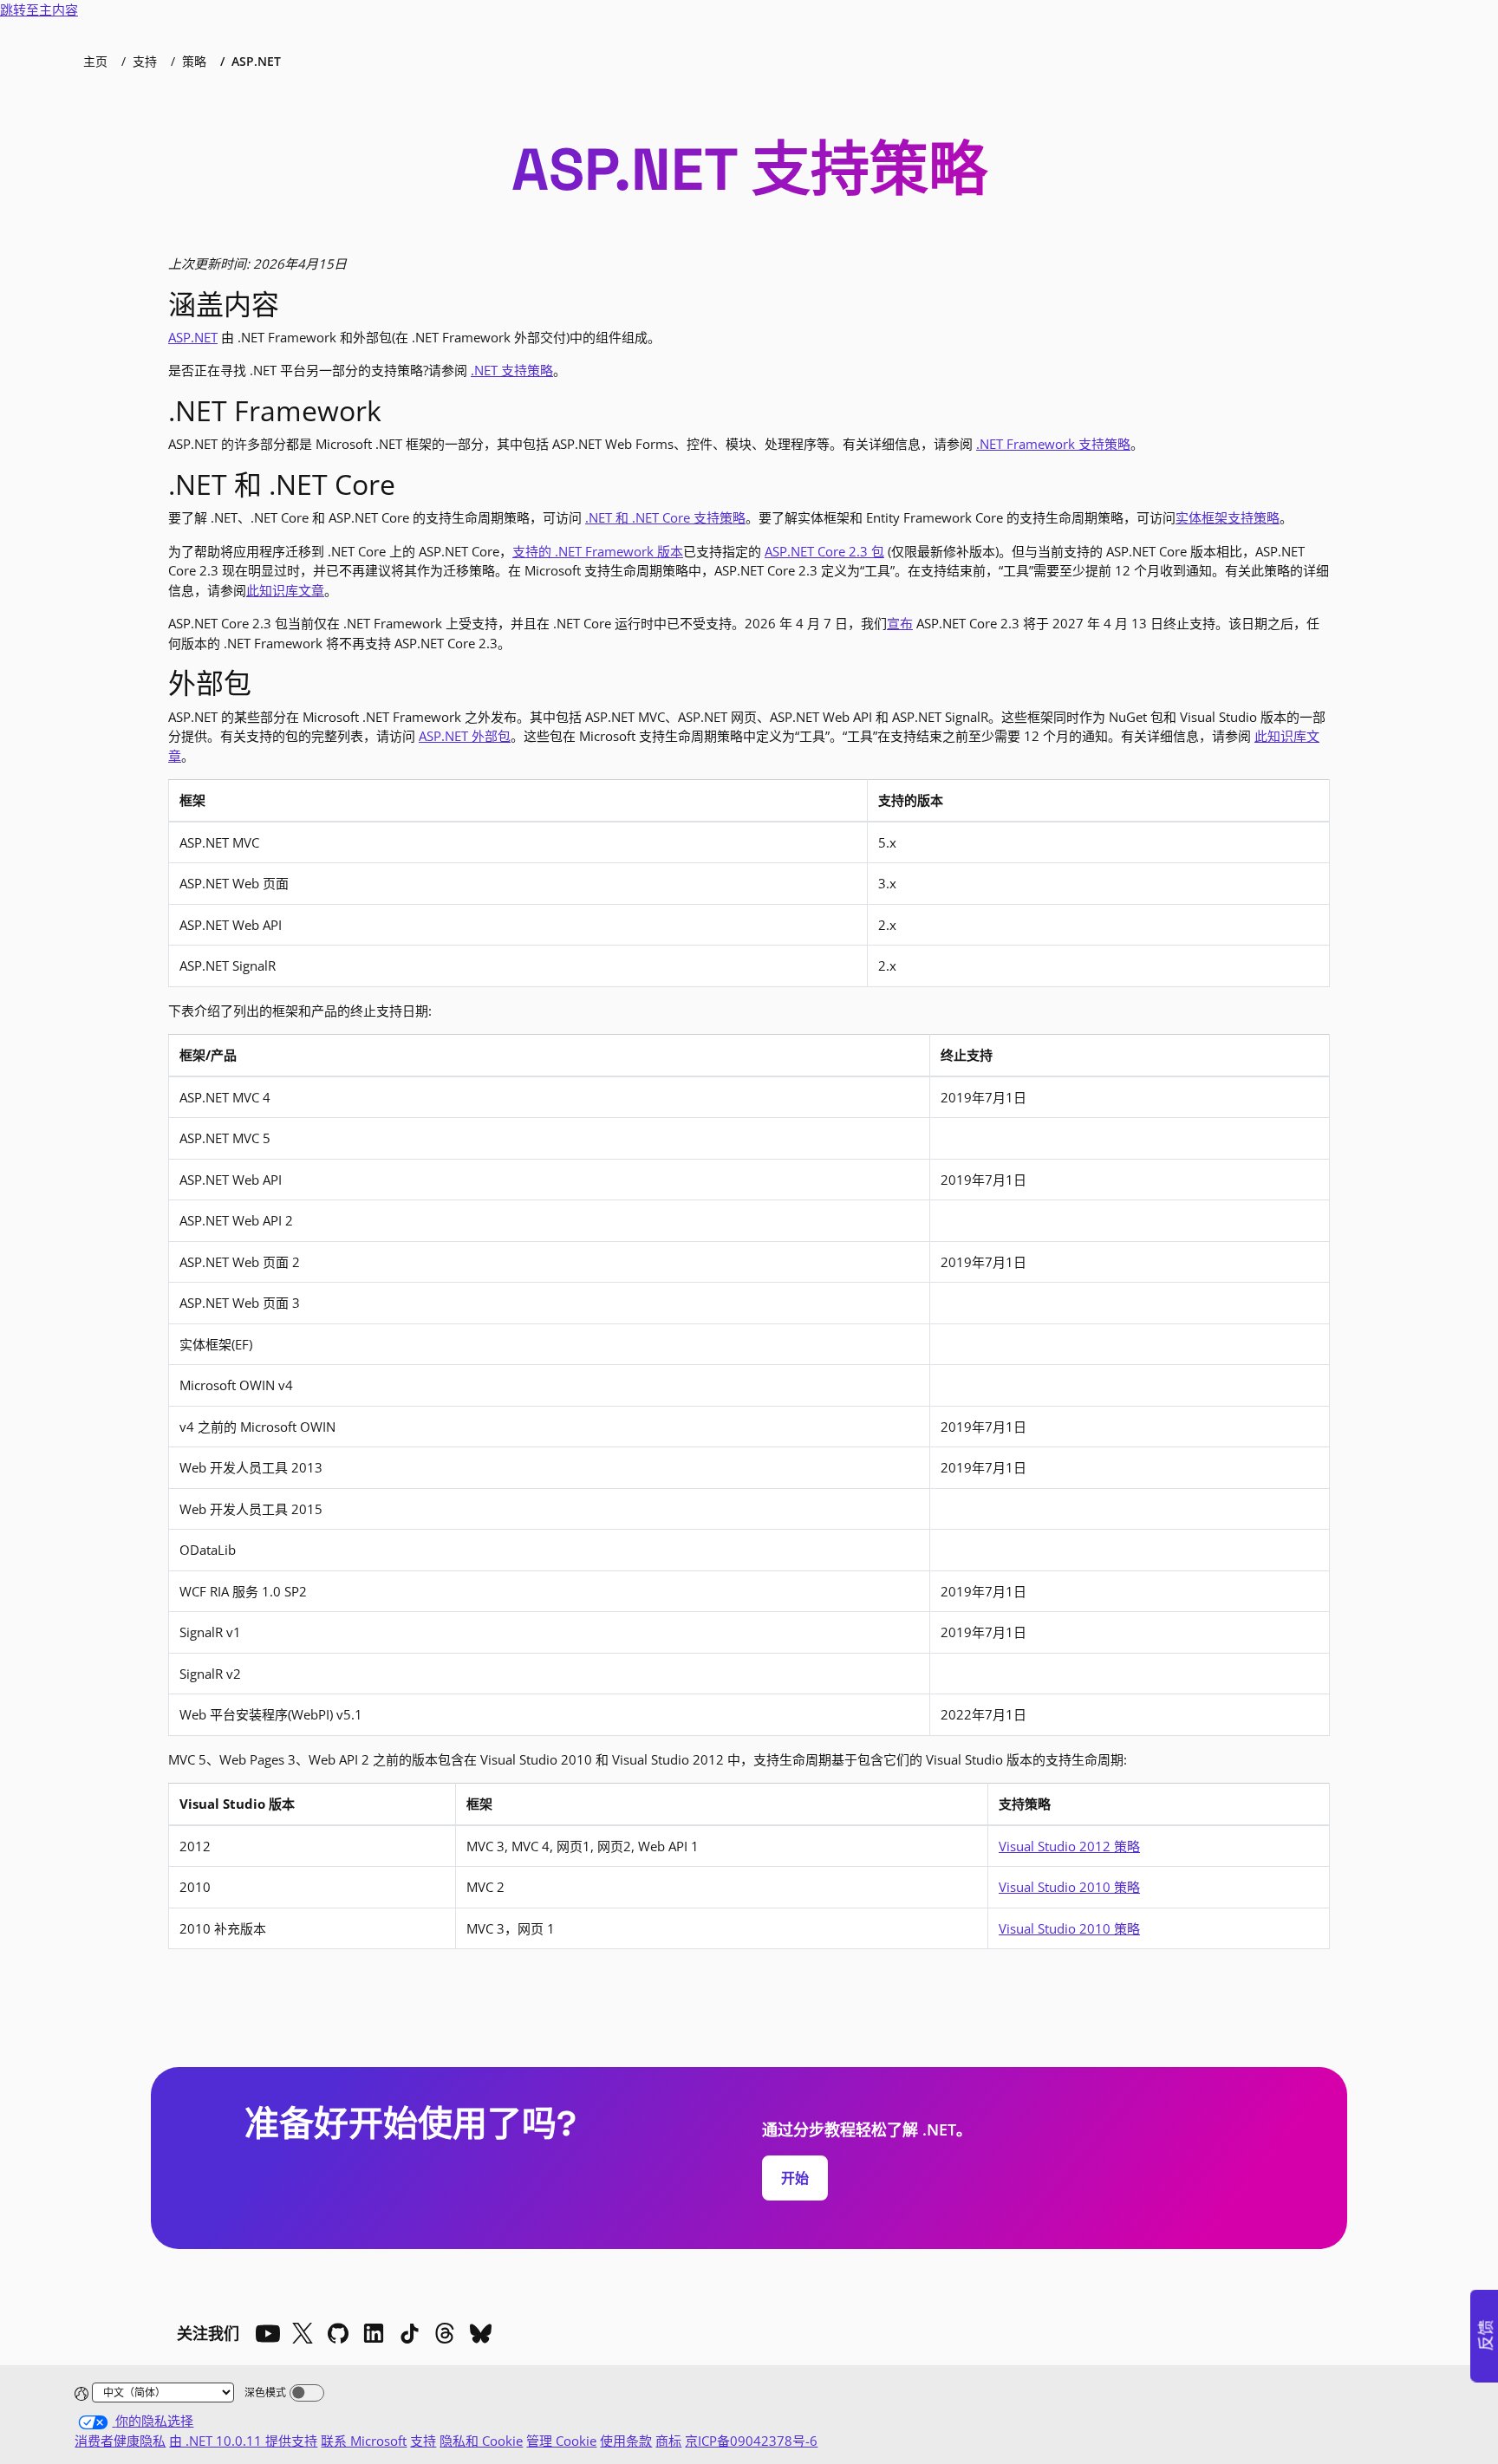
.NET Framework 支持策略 (1053, 444)
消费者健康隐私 (120, 2441)
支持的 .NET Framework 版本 (598, 551)
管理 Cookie (561, 2441)
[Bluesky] (480, 2333)
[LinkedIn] (374, 2333)
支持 (145, 61)
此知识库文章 (285, 590)
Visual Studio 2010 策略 (1069, 1887)
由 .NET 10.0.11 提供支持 (243, 2441)
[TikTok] (409, 2333)
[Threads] (445, 2333)
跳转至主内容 (39, 10)
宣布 (900, 623)
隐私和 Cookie (481, 2441)
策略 (194, 61)
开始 (795, 2178)
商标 (668, 2441)
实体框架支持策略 (1228, 517)
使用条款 (626, 2441)
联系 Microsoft (364, 2441)
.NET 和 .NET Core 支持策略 (665, 517)
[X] (303, 2333)
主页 (95, 61)
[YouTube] (267, 2333)
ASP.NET (193, 337)
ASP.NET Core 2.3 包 (824, 551)
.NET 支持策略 (512, 370)
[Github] (338, 2333)
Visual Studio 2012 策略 (1069, 1846)
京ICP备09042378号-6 (751, 2441)
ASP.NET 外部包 (465, 736)
